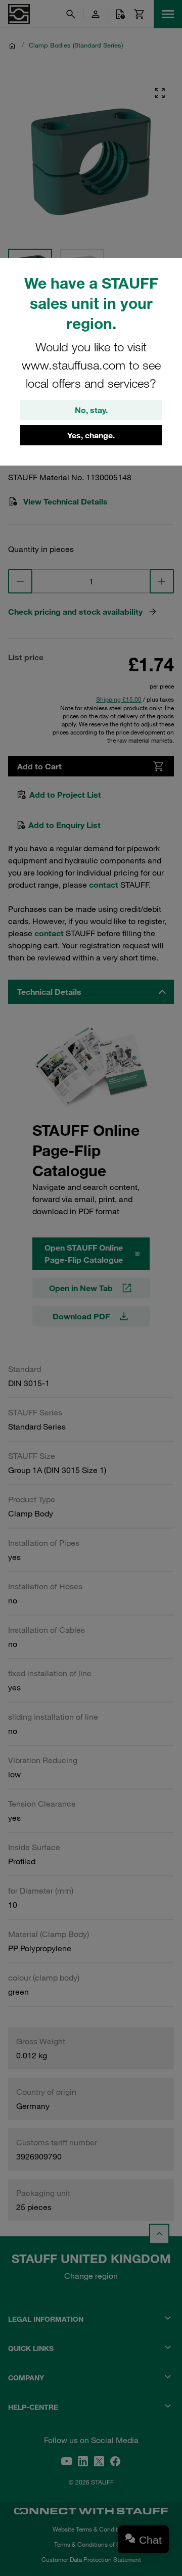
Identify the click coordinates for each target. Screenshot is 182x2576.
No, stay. (91, 410)
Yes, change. (91, 435)
